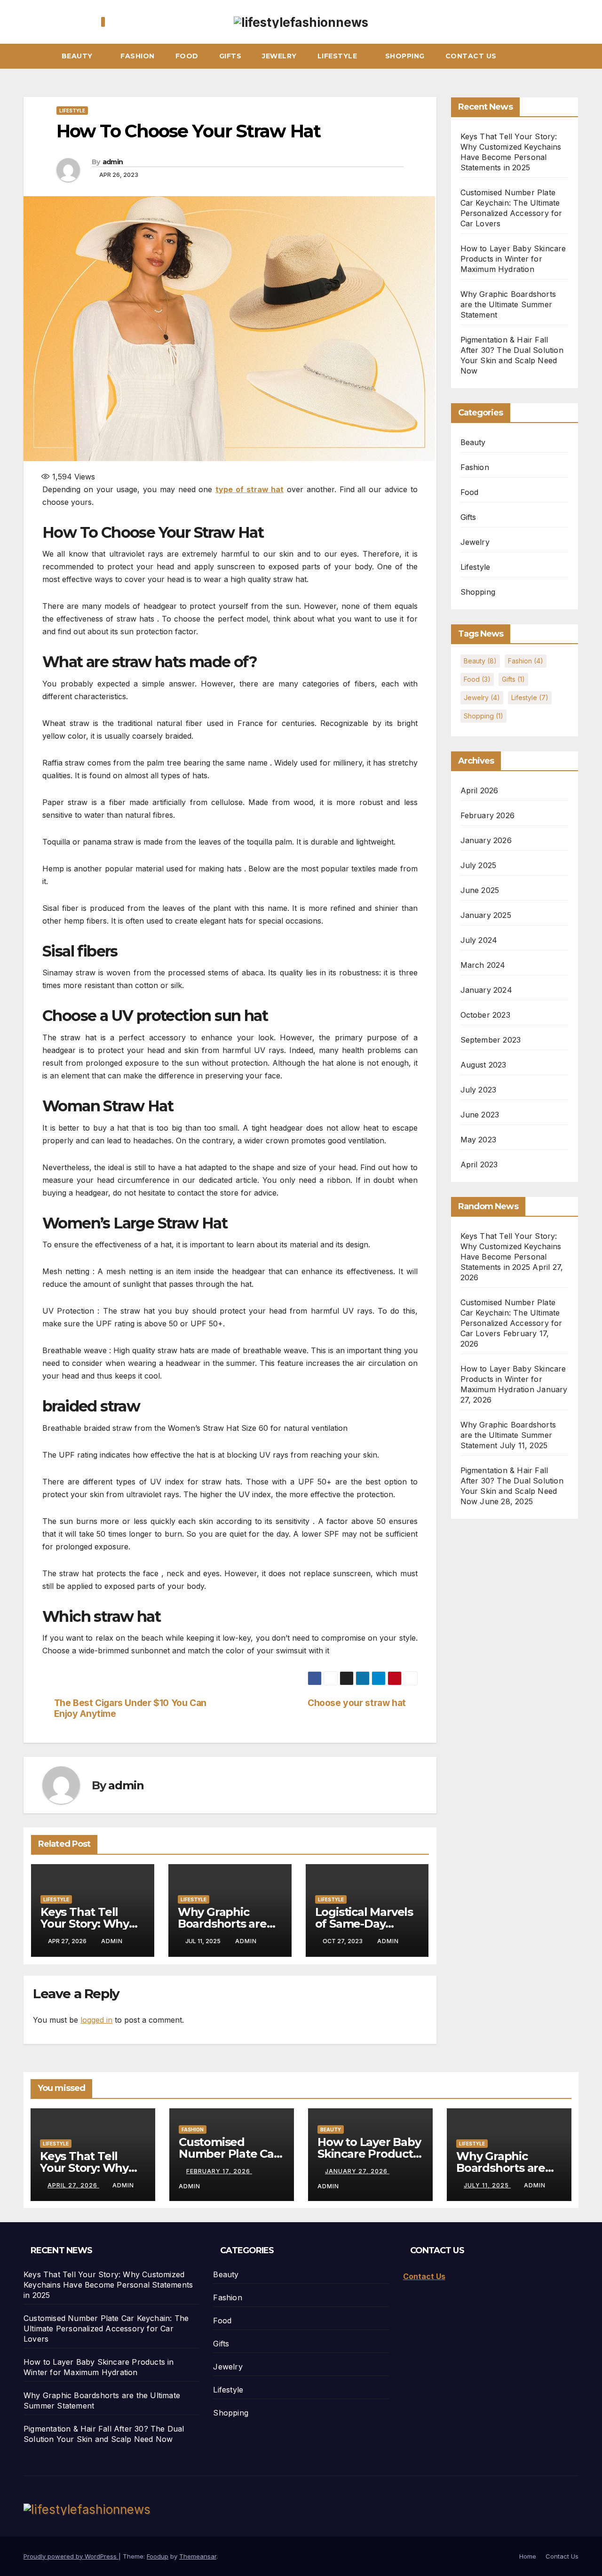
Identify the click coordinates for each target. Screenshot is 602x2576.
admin (113, 162)
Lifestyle (338, 56)
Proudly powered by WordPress (71, 2556)
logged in (96, 2020)
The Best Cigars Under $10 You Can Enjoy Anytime (130, 1708)
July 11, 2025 (487, 2185)
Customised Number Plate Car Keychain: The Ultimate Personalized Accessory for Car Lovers (106, 2329)
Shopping (405, 56)
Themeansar (198, 2556)
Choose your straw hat (357, 1703)
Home (528, 2556)
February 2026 (488, 815)
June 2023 (480, 1115)
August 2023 (483, 1065)
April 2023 (479, 1164)
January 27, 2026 (357, 2171)
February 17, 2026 (219, 2171)
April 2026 (479, 790)
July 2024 (479, 940)
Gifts (230, 56)
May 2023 (479, 1140)
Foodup (158, 2556)
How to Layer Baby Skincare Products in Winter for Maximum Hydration (513, 259)
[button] (576, 56)
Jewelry (279, 56)
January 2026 (486, 840)
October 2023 (485, 1015)
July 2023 (479, 1090)
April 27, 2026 (73, 2185)
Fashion (138, 56)
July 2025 (479, 865)
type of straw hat (250, 489)
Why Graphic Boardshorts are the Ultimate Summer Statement (508, 304)
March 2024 (483, 965)
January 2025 (486, 915)
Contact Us (471, 56)
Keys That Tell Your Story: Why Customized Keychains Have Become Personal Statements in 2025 (108, 2285)
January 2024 (486, 990)
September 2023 (491, 1040)
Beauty (78, 56)
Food (187, 56)
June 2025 (480, 890)
